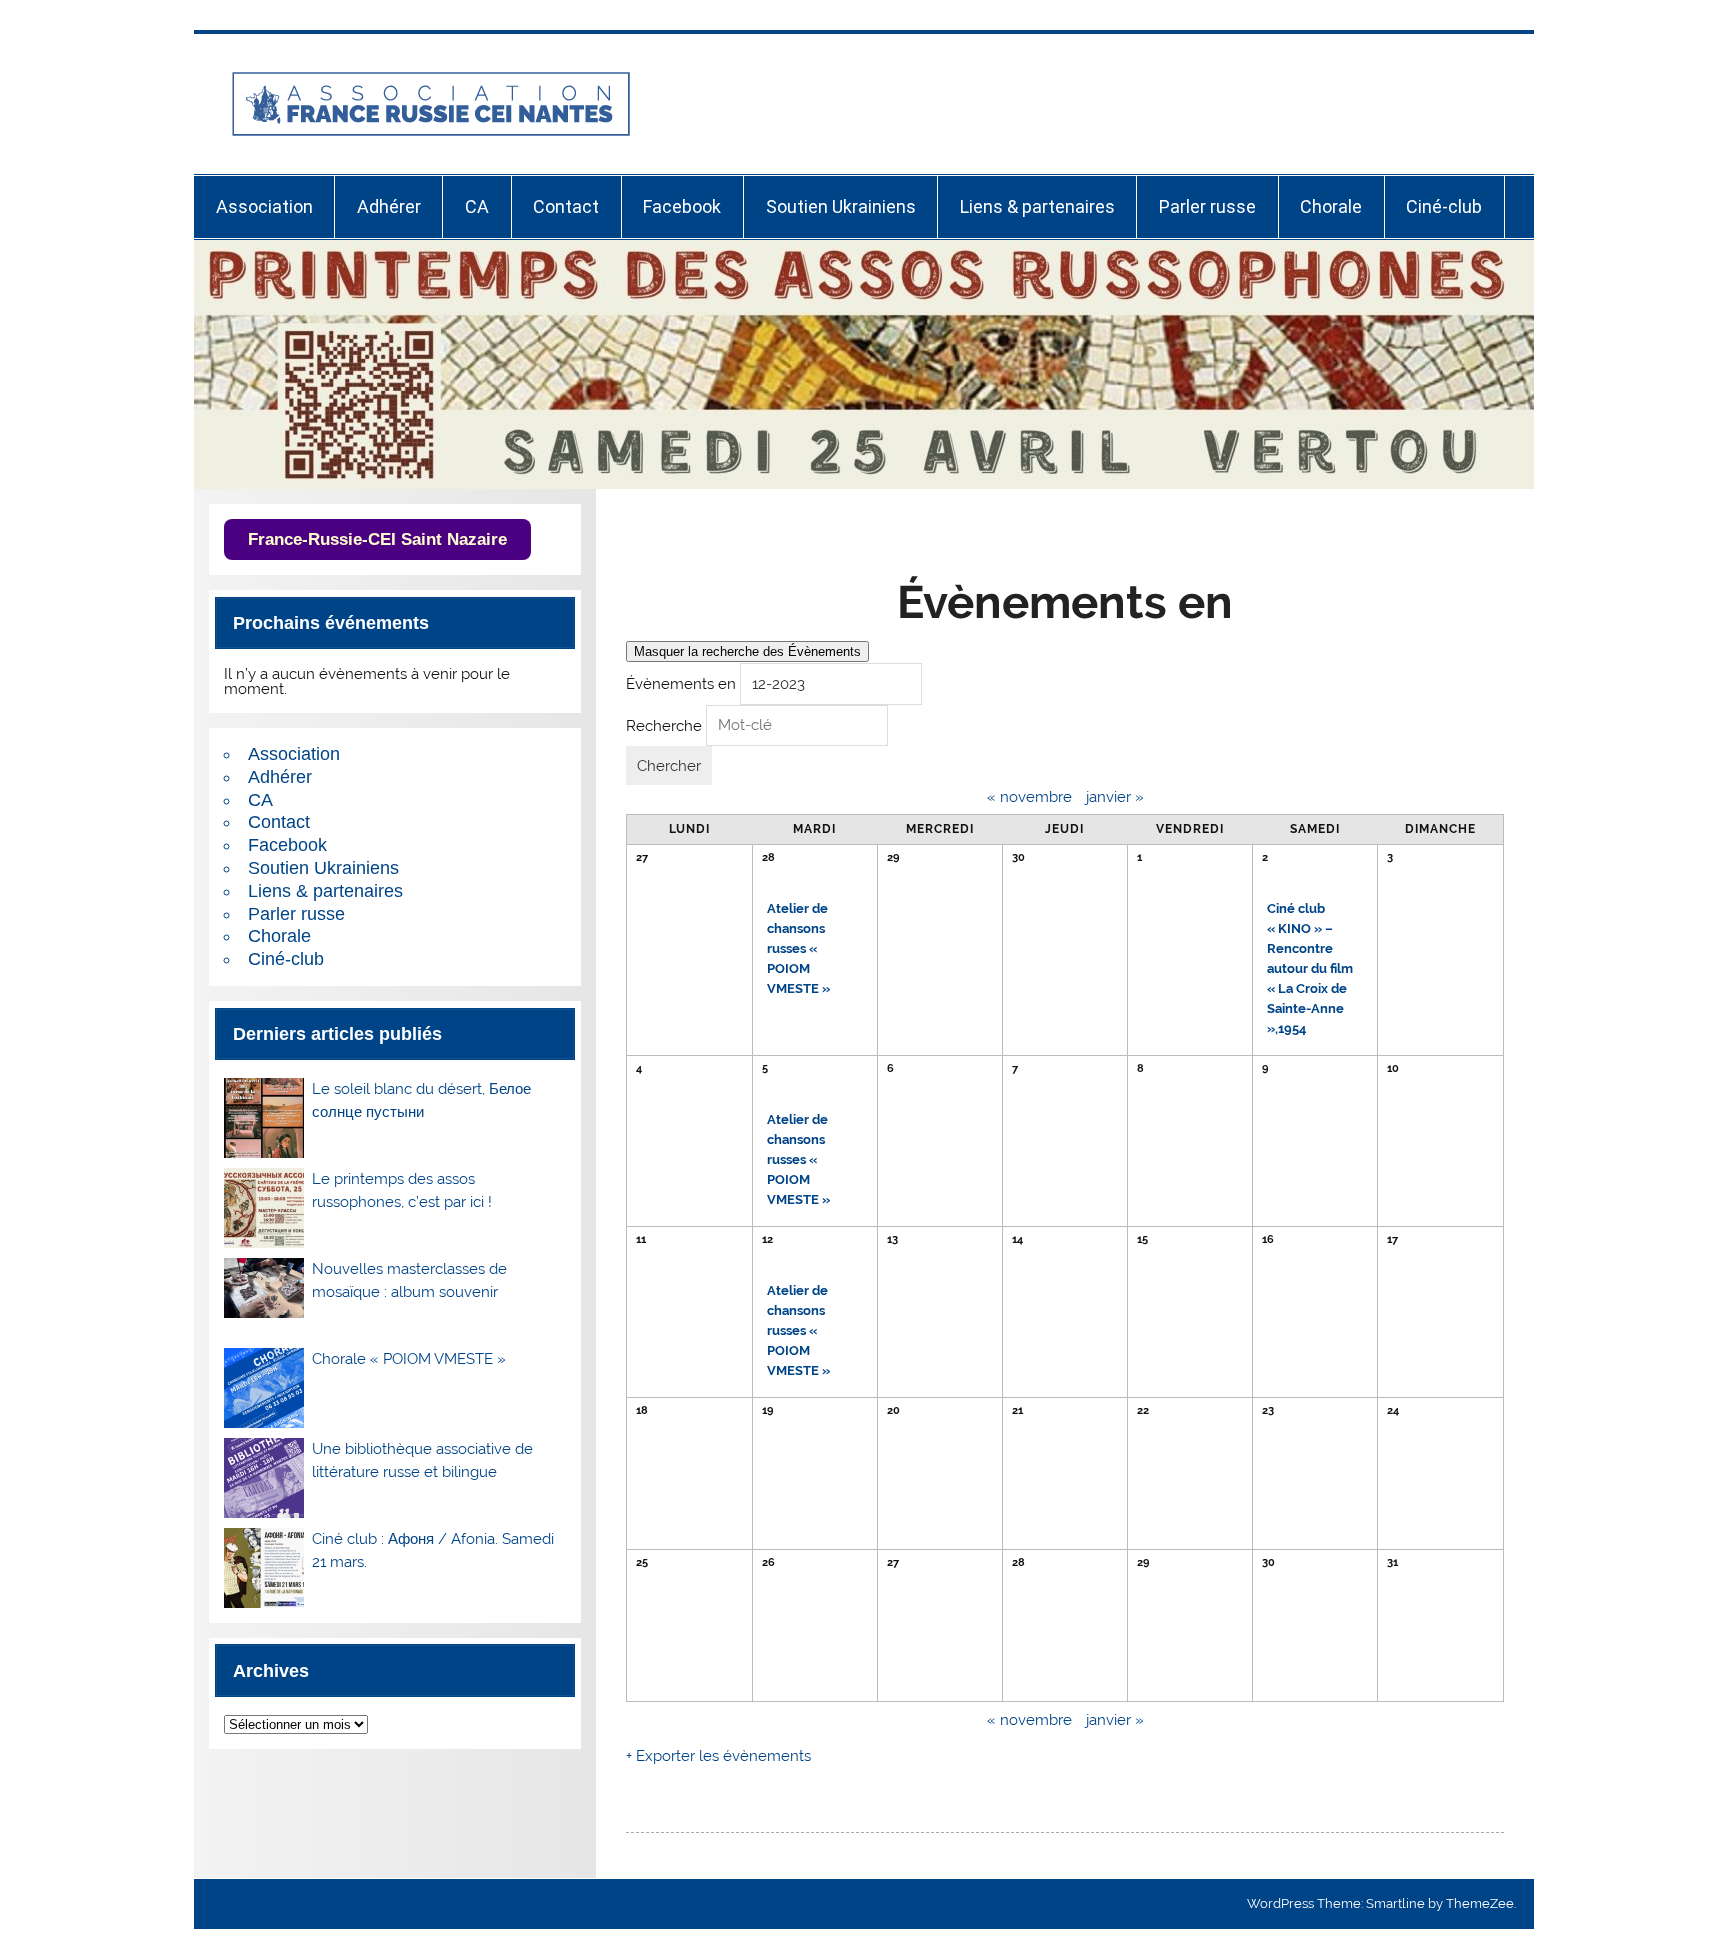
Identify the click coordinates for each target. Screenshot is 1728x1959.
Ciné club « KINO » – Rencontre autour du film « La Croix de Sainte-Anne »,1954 (1310, 968)
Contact (566, 206)
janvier (1115, 797)
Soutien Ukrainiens (841, 206)
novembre (1029, 797)
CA (477, 206)
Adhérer (389, 206)
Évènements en (681, 684)
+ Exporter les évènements (718, 1756)
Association (264, 206)
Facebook (682, 206)
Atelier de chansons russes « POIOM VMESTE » (798, 948)
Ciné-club (1444, 206)
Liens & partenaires (1037, 206)
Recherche (664, 725)
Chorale (1331, 206)
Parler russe (1207, 206)
